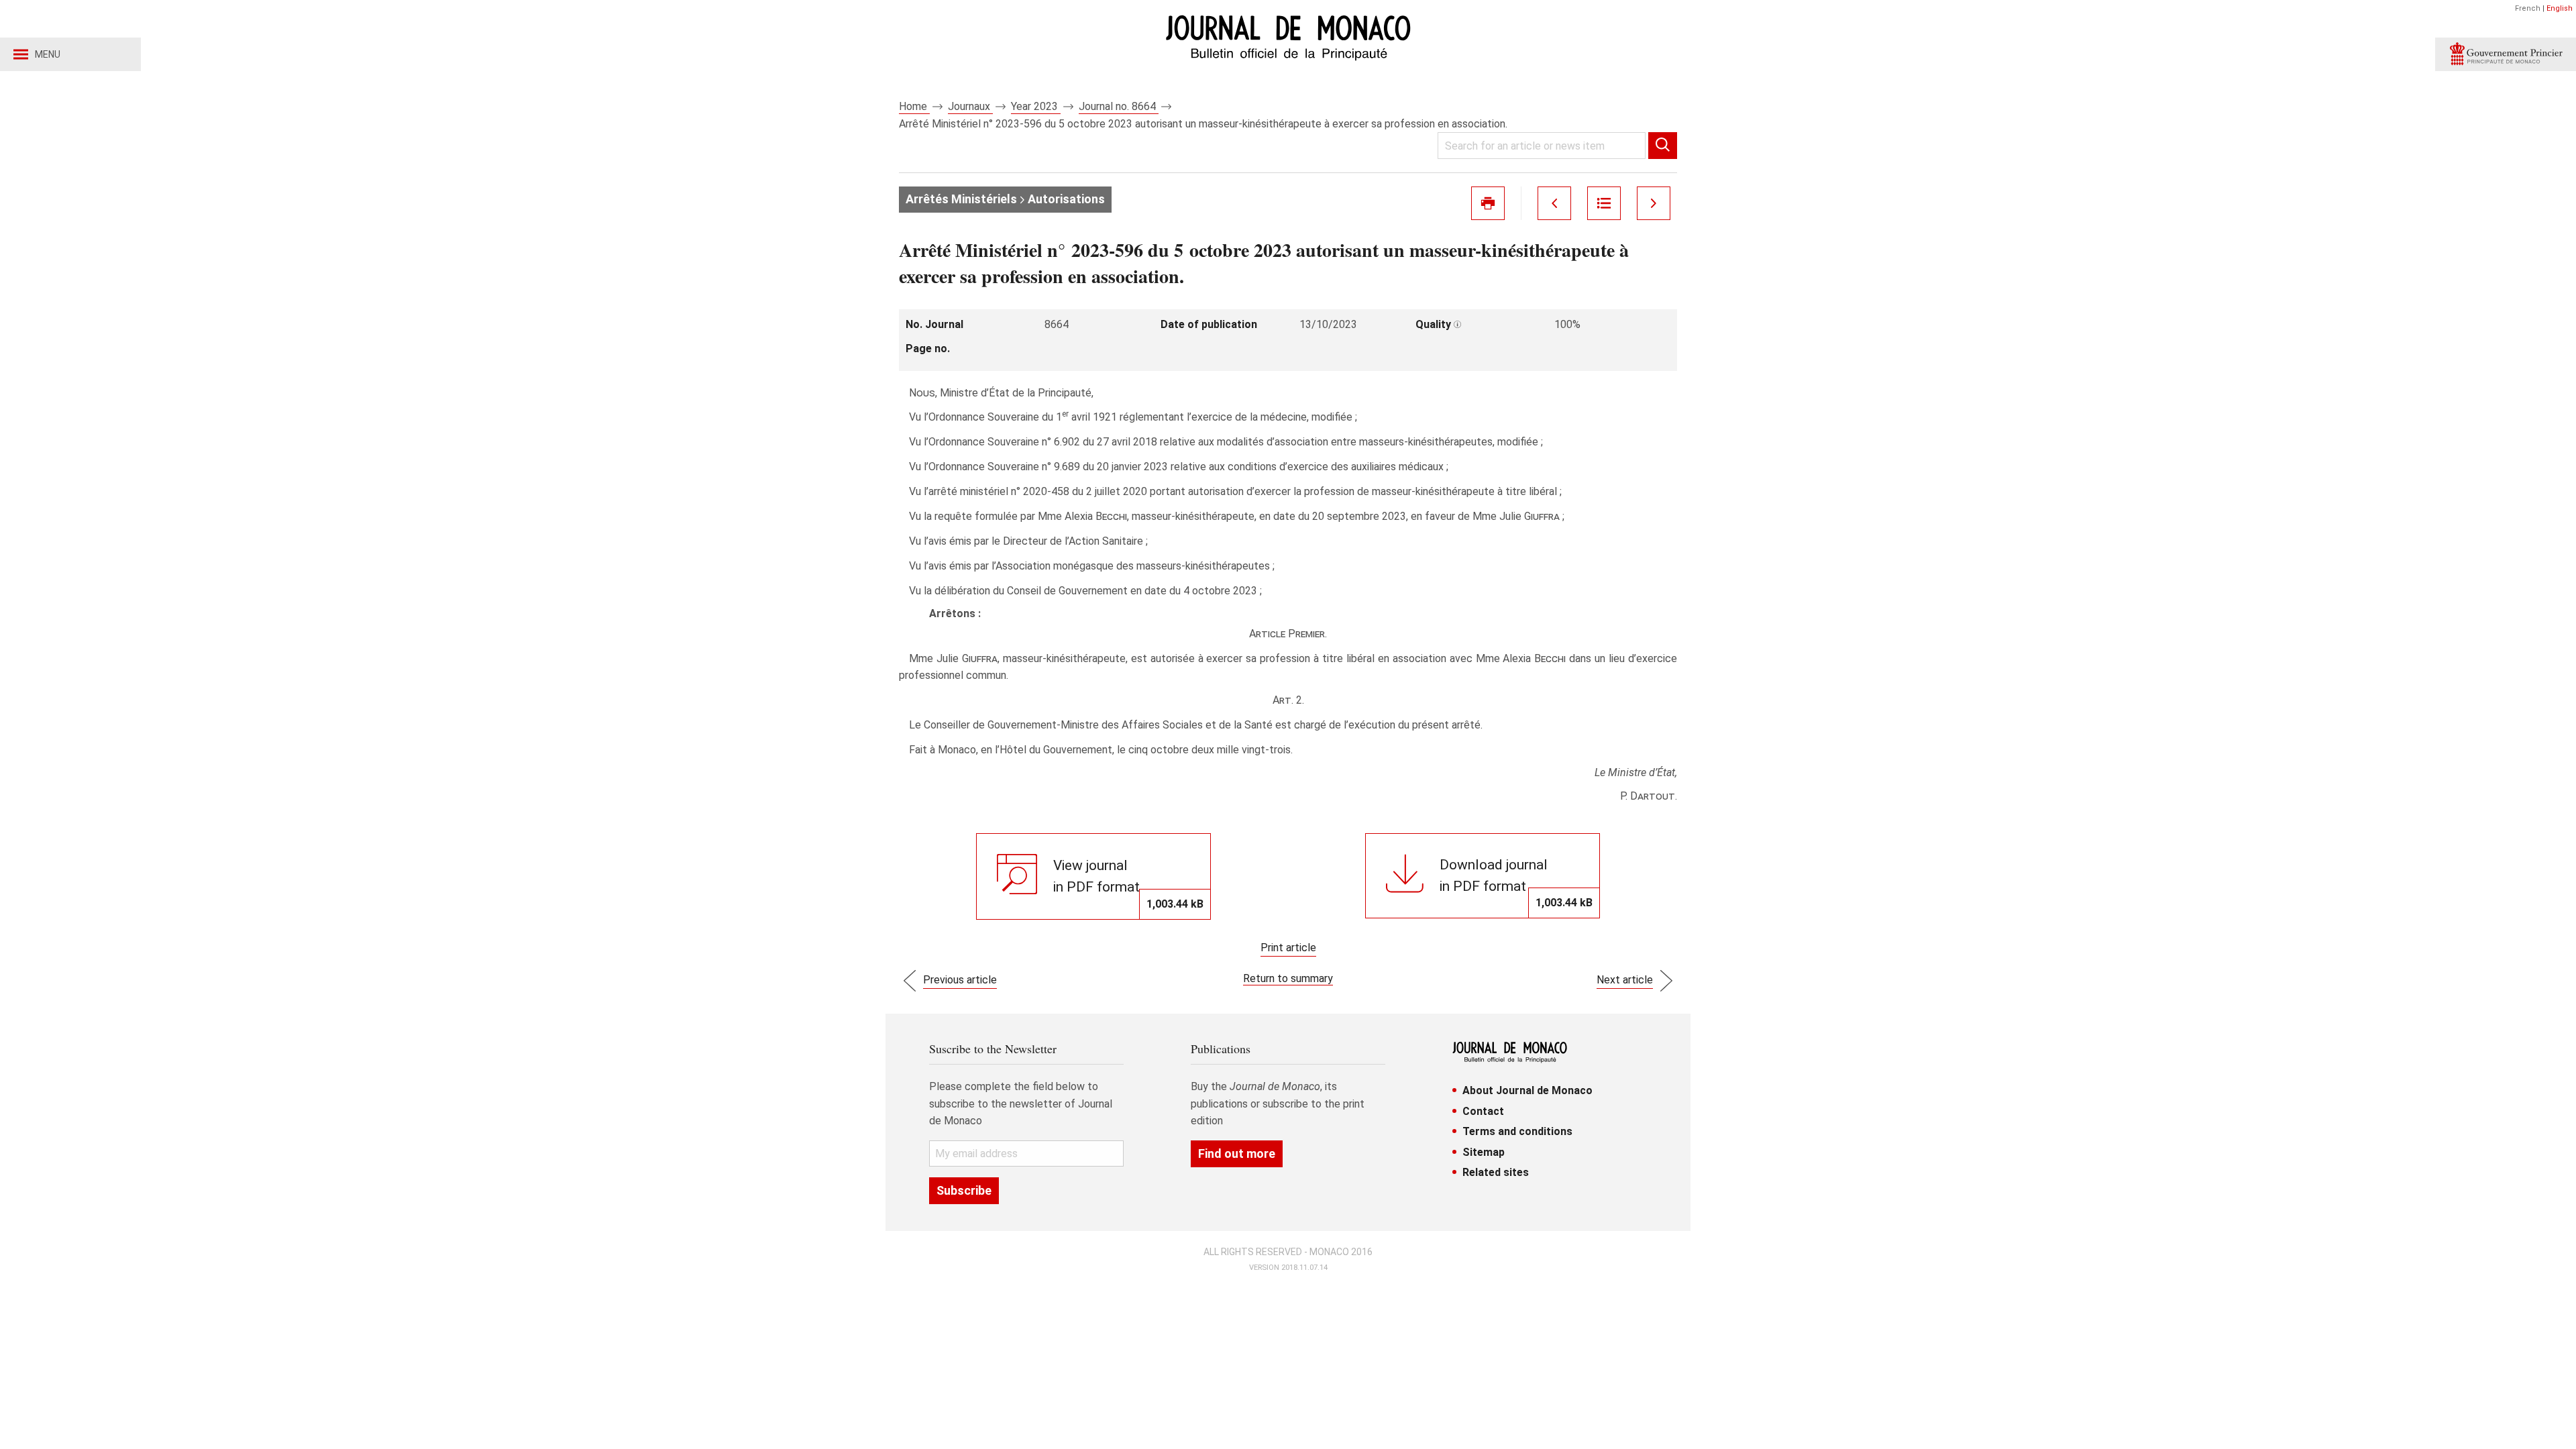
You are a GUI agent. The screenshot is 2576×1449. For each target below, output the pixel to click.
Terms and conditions (1517, 1131)
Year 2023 (1036, 106)
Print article (1288, 948)
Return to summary (1288, 978)
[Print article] (1488, 203)
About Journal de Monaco (1527, 1090)
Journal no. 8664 (1119, 106)
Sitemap (1484, 1152)
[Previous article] (1554, 203)
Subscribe (964, 1190)
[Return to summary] (1604, 203)
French (2528, 8)
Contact (1483, 1111)
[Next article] (1654, 203)
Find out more (1237, 1153)
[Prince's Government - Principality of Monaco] (2506, 54)
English (2560, 8)
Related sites (1496, 1172)
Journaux (970, 106)
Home (914, 106)
